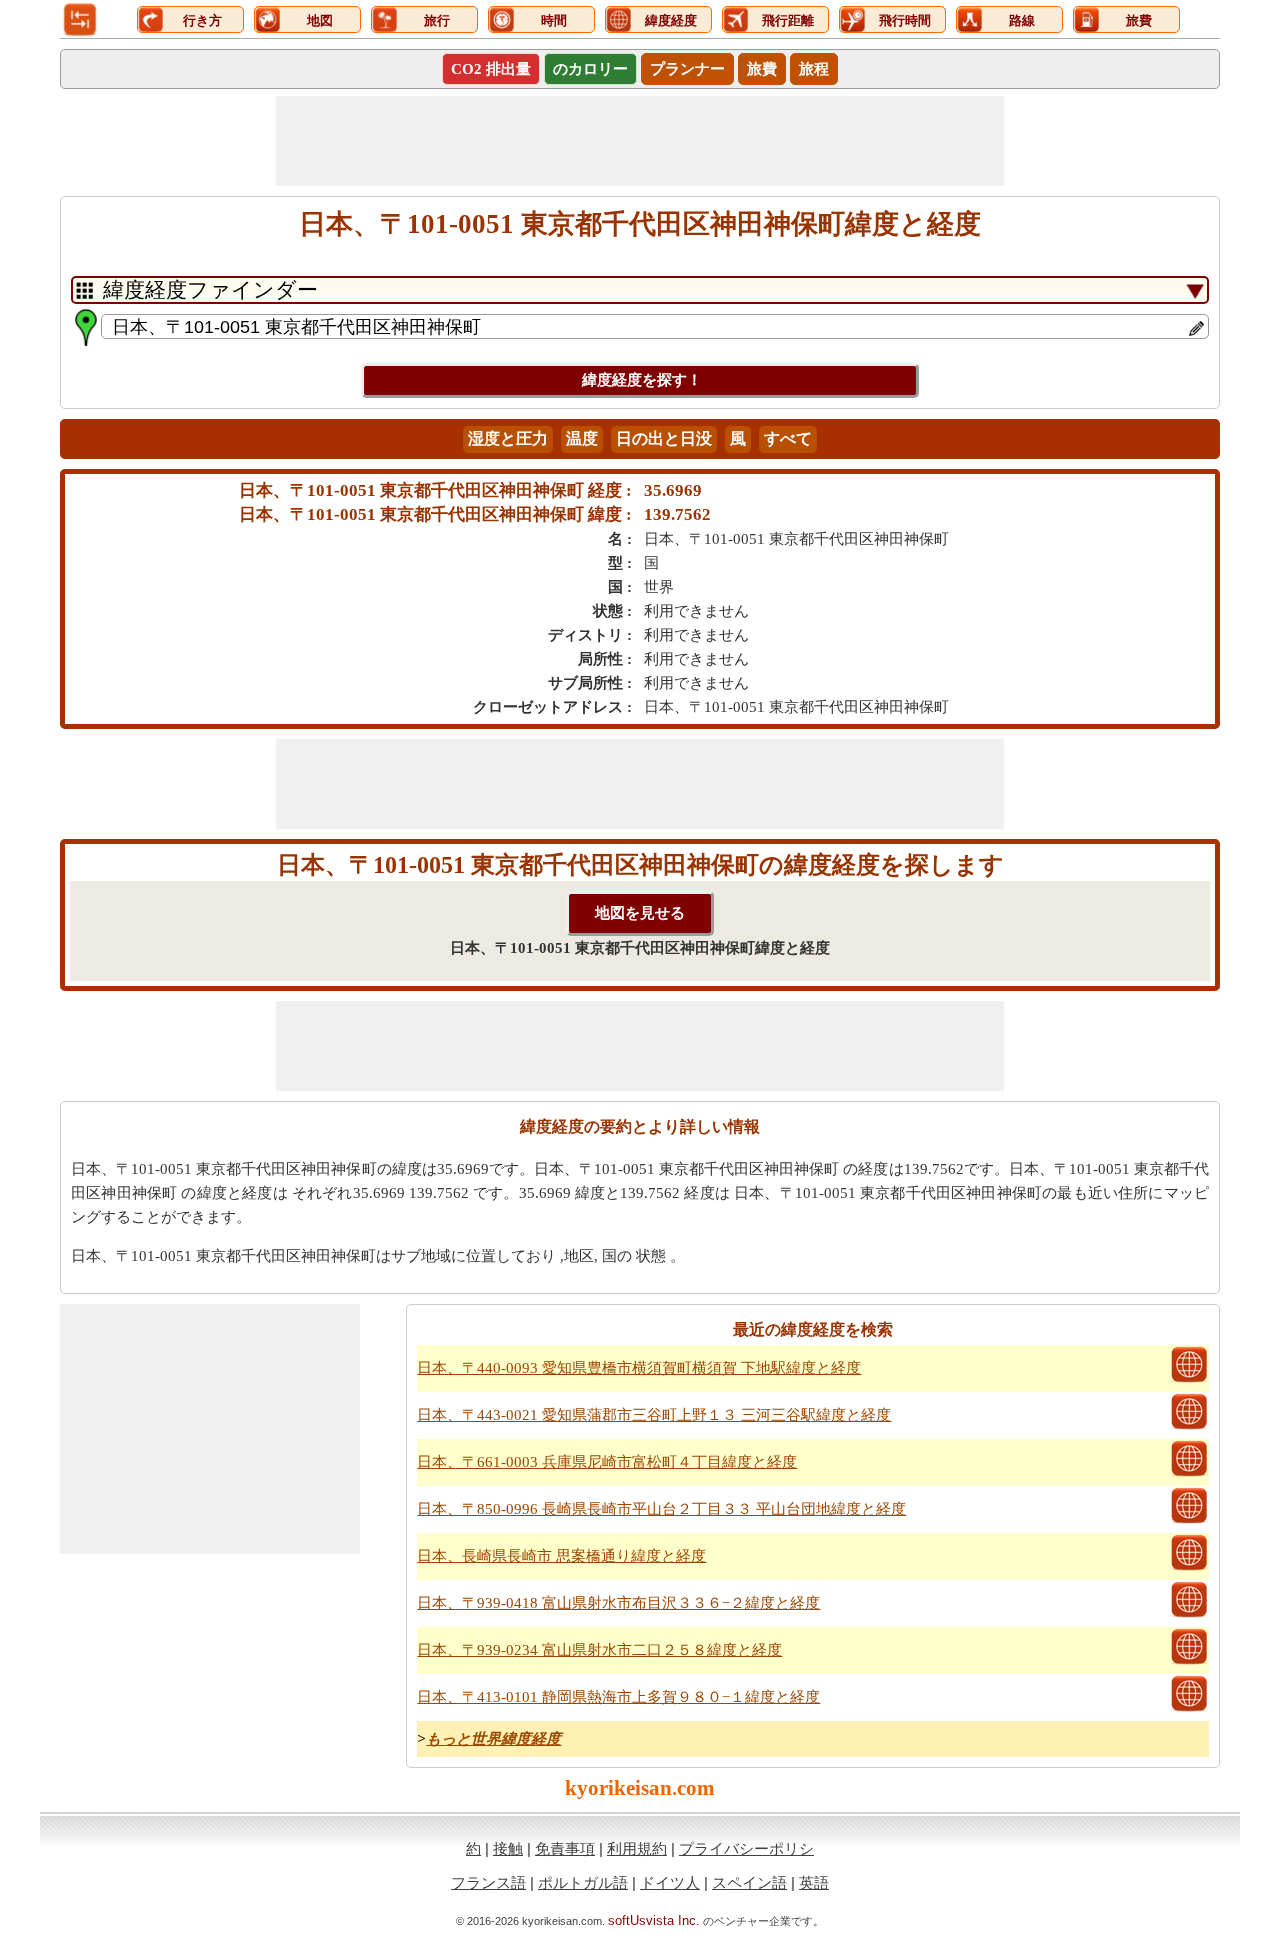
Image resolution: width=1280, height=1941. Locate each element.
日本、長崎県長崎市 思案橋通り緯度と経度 (561, 1556)
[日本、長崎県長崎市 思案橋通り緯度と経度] (1189, 1568)
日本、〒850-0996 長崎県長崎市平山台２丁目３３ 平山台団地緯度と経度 (661, 1509)
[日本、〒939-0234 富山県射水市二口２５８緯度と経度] (1189, 1662)
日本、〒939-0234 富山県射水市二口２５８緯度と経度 (599, 1650)
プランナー (687, 69)
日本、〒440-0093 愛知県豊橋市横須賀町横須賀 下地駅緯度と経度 (639, 1368)
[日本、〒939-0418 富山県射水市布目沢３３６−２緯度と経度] (1189, 1615)
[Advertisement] (640, 141)
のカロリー (590, 69)
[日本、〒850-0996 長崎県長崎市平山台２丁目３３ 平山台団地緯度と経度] (1189, 1521)
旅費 (762, 69)
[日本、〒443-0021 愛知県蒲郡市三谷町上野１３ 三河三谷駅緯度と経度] (1189, 1427)
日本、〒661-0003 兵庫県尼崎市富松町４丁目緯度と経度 (607, 1462)
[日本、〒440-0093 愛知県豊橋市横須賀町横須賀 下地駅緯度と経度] (1189, 1380)
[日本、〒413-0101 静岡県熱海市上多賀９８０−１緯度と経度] (1189, 1709)
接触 (508, 1848)
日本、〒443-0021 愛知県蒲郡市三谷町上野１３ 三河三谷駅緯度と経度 (654, 1415)
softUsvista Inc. (654, 1920)
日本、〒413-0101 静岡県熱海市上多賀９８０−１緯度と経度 (618, 1697)
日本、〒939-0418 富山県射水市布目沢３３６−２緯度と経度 (618, 1603)
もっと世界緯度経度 (493, 1739)
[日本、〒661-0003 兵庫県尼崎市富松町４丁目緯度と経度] (1189, 1474)
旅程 (814, 69)
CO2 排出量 (491, 69)
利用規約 (637, 1848)
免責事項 (565, 1848)
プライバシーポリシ (746, 1848)
